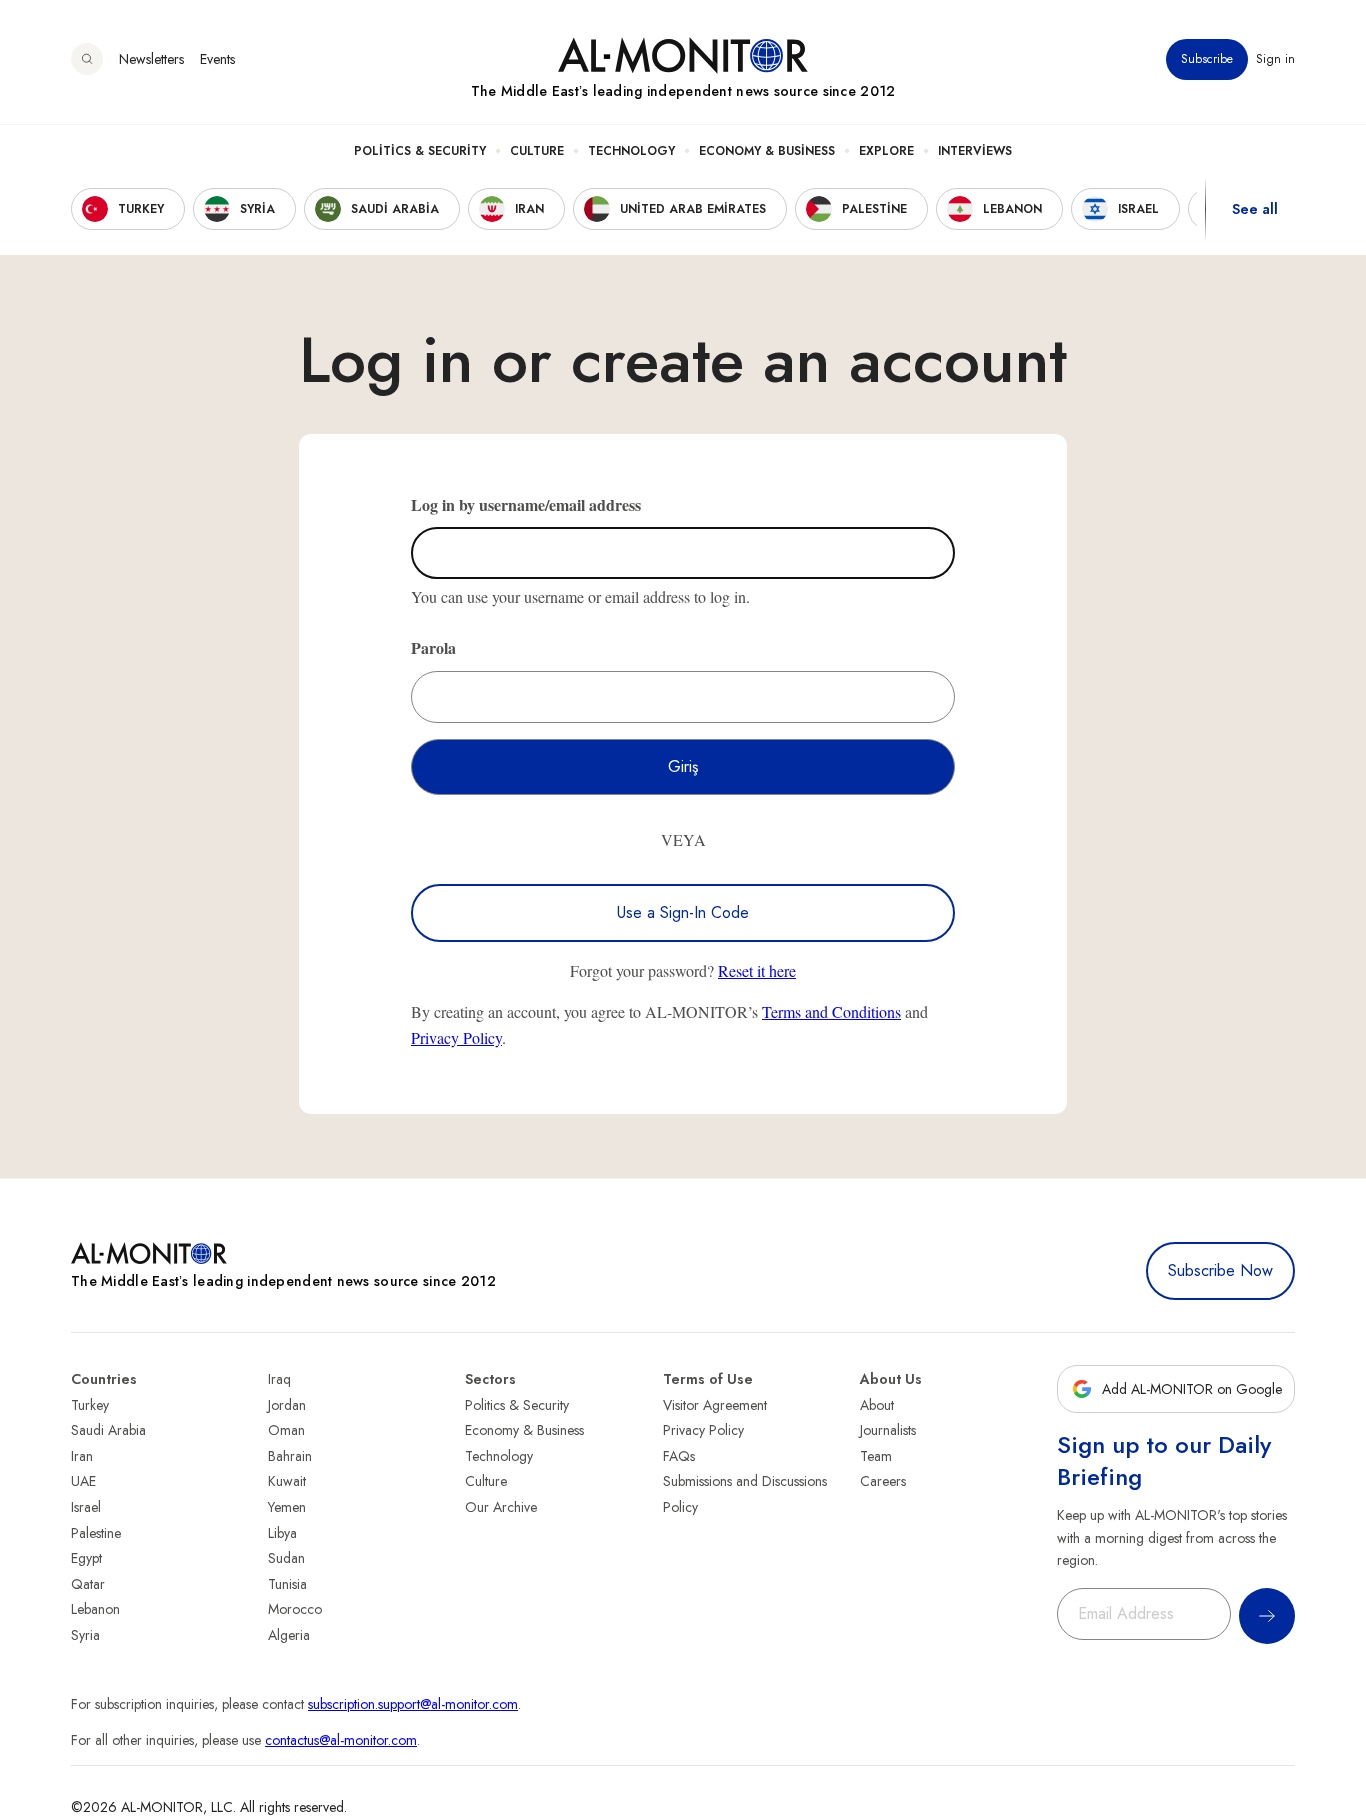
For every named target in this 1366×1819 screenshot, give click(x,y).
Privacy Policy (456, 1037)
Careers (883, 1481)
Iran (82, 1456)
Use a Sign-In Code (683, 912)
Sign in (1275, 59)
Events (217, 59)
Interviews (975, 151)
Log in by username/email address (526, 504)
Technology (631, 151)
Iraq (279, 1379)
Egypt (86, 1558)
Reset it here (757, 970)
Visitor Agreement (715, 1405)
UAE (83, 1481)
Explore (886, 151)
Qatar (88, 1584)
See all (1255, 209)
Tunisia (287, 1584)
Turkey (90, 1405)
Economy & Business (767, 151)
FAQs (679, 1456)
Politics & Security (420, 151)
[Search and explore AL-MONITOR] (87, 59)
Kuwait (287, 1481)
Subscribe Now (1220, 1270)
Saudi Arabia (108, 1430)
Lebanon (95, 1609)
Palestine (96, 1533)
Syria (85, 1635)
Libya (282, 1533)
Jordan (287, 1405)
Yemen (287, 1507)
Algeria (289, 1635)
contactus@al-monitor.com (341, 1740)
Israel (86, 1507)
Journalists (888, 1430)
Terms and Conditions (831, 1011)
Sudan (286, 1558)
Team (876, 1456)
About (877, 1405)
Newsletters (151, 59)
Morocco (295, 1609)
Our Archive (501, 1507)
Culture (537, 151)
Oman (286, 1430)
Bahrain (290, 1456)
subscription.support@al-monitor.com (413, 1704)
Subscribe (1207, 59)
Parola (433, 647)
